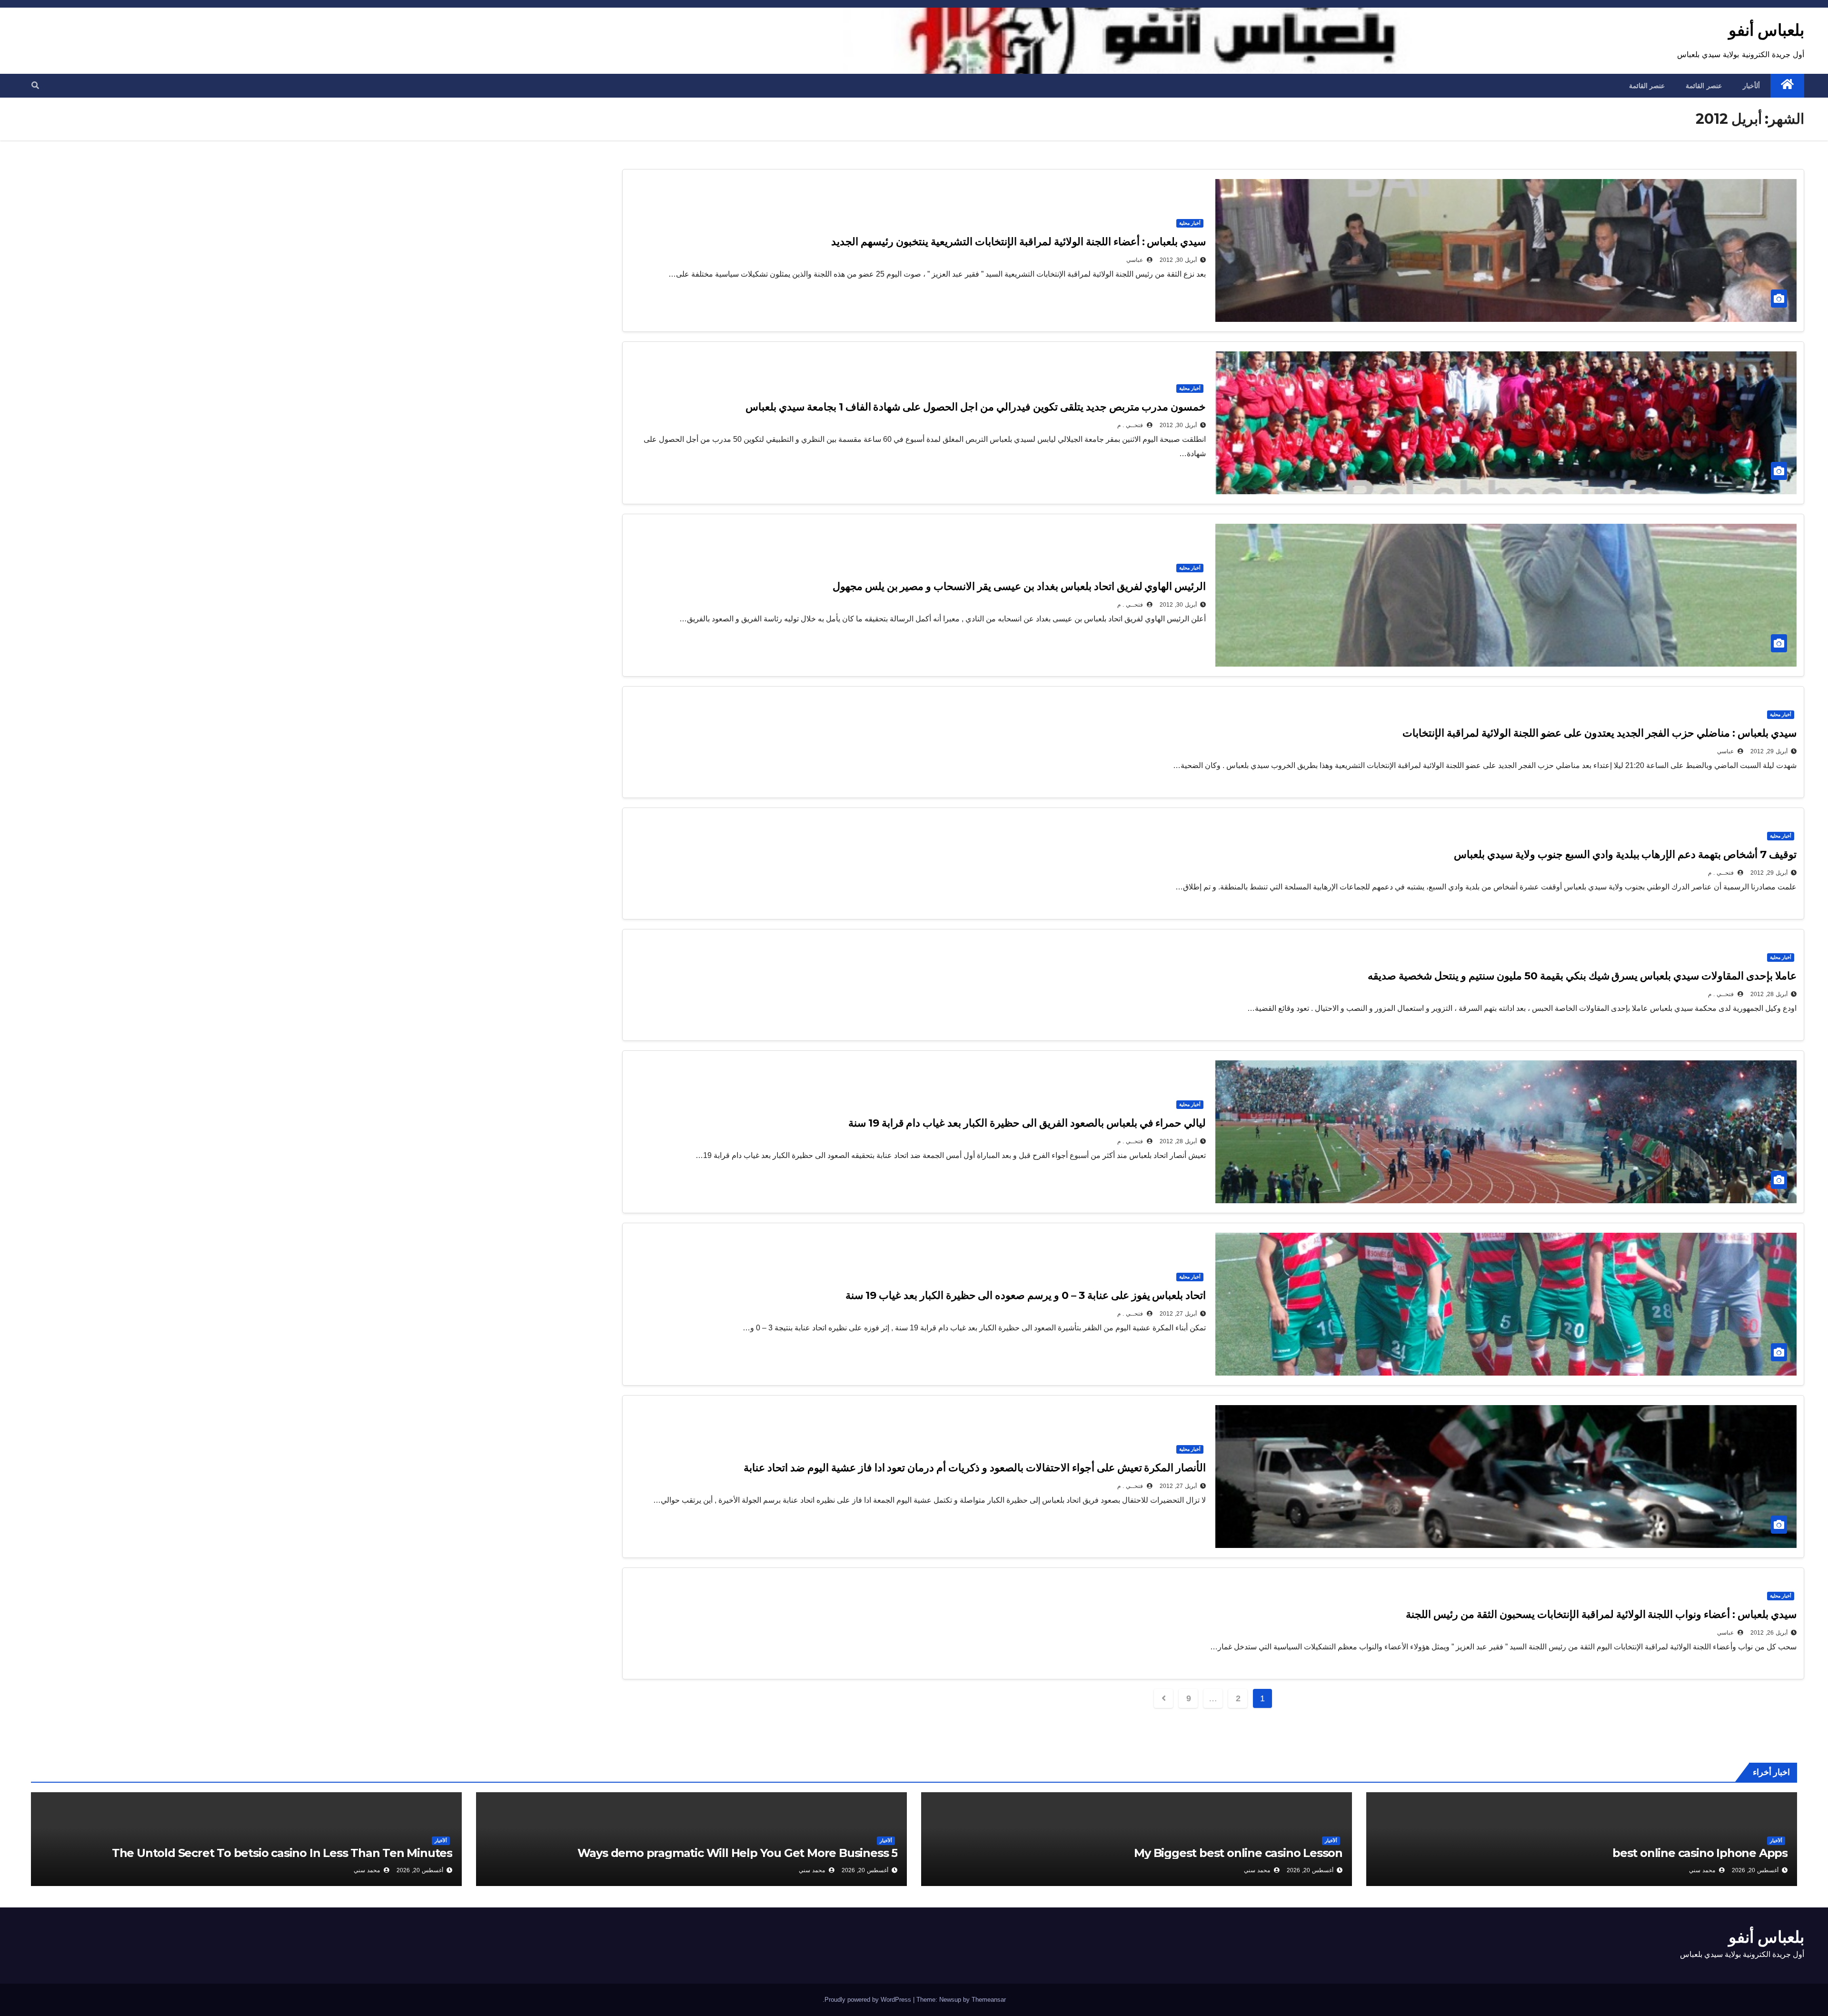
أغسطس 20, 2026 (1755, 1870)
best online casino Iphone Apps (1700, 1853)
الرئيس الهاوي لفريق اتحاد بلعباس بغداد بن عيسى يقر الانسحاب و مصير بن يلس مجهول (1019, 586)
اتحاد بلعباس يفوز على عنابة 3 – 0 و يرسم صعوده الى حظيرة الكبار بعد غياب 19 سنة (1026, 1295)
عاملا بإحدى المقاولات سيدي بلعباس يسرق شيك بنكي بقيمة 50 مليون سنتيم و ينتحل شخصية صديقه (1582, 976)
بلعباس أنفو (1766, 30)
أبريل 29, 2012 (1769, 751)
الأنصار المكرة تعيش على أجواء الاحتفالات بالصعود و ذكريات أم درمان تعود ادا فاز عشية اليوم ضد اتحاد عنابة (975, 1468)
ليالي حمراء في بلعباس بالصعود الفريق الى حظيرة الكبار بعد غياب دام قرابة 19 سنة (1027, 1123)
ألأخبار (1776, 1841)
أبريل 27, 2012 (1178, 1314)
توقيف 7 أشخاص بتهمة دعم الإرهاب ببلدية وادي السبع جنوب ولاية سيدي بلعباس (1625, 854)
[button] (35, 85)
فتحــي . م (1131, 425)
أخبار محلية (1190, 223)
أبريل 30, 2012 (1178, 260)
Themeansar (989, 2000)
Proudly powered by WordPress (869, 2000)
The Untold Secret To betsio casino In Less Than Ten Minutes (282, 1853)
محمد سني (1703, 1870)
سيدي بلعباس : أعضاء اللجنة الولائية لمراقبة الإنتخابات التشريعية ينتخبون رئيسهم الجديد (1018, 242)
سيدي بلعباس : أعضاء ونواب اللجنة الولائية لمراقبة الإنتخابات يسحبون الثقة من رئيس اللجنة (1601, 1614)
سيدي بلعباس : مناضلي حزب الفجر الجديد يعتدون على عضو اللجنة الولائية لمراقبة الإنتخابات (1599, 733)
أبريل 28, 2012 (1769, 994)
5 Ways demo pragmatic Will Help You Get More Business (737, 1853)
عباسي (1136, 260)
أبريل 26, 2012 (1769, 1633)
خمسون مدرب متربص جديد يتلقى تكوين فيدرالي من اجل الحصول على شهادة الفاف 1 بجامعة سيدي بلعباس (976, 407)
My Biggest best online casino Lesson (1238, 1853)
